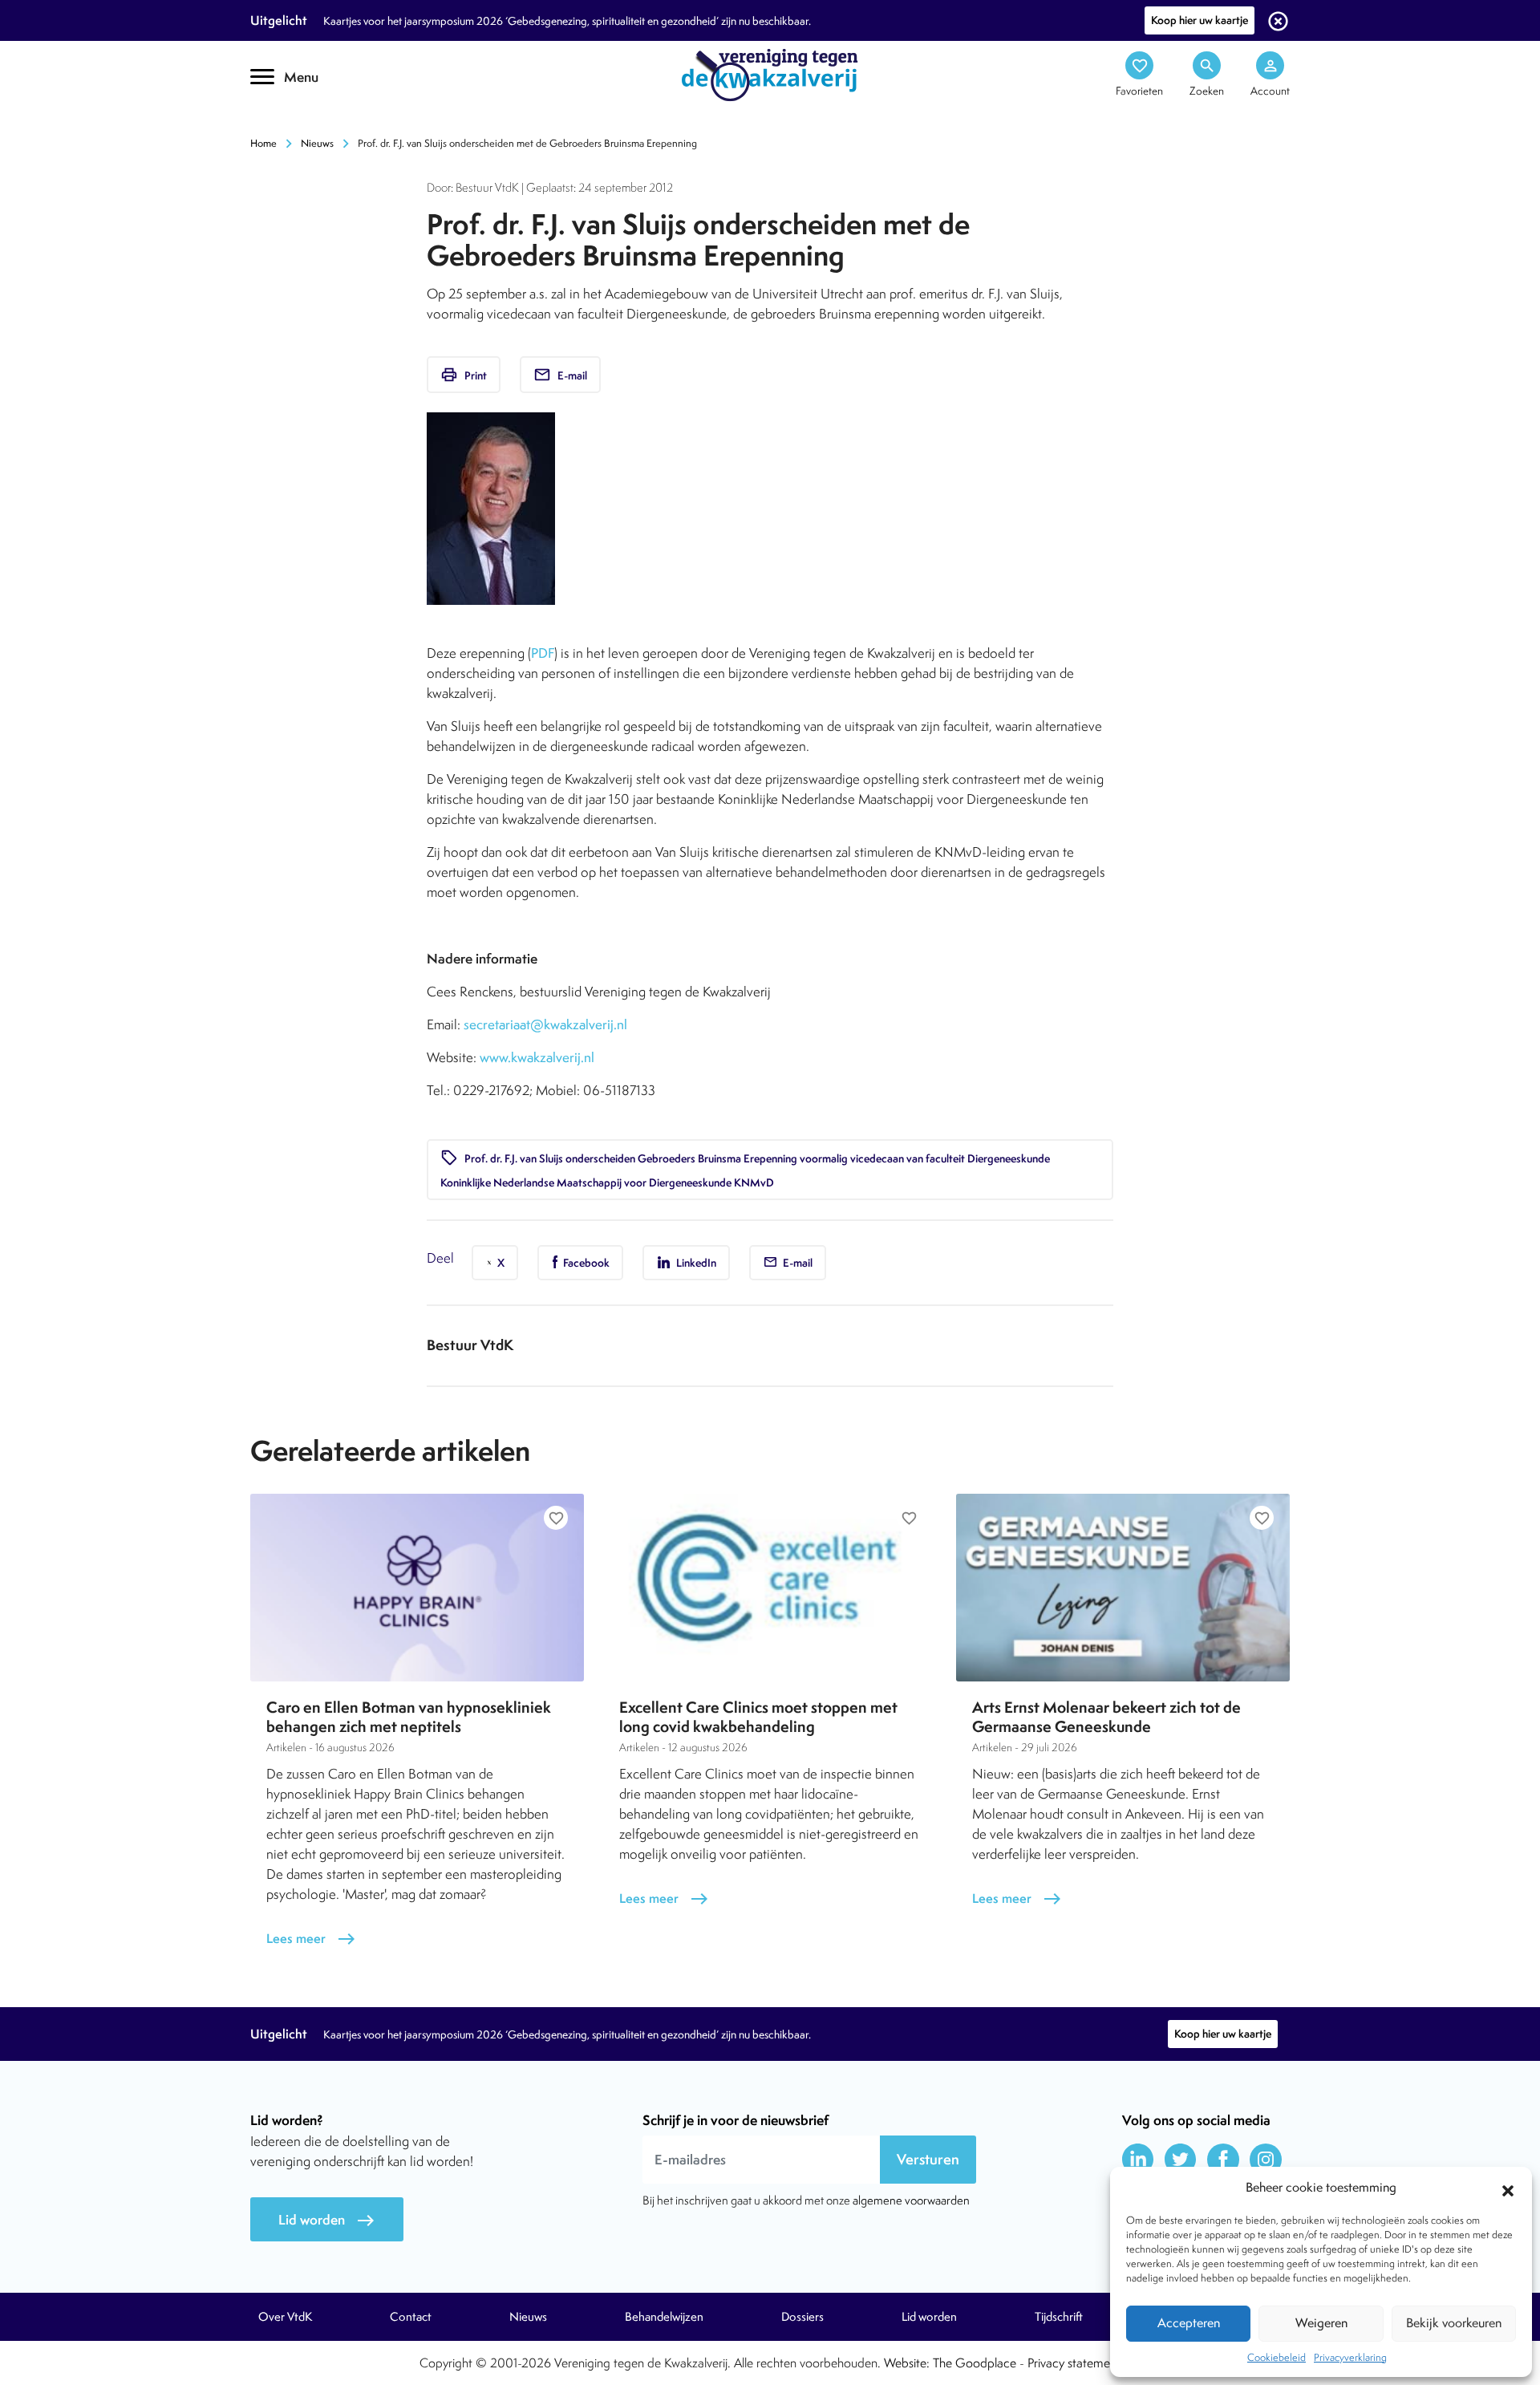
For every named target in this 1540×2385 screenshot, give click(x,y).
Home (263, 143)
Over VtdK (285, 2317)
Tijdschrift (1059, 2317)
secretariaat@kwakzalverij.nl (545, 1024)
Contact (411, 2317)
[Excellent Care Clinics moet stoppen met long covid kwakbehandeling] (770, 1588)
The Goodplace (975, 2363)
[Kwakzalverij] (770, 74)
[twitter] (1181, 2160)
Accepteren (1189, 2323)
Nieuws (317, 143)
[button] (1508, 2188)
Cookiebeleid (1277, 2357)
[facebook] (1223, 2160)
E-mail (560, 375)
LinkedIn (695, 1263)
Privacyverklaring (1350, 2357)
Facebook (585, 1263)
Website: (907, 2363)
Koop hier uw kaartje (1200, 20)
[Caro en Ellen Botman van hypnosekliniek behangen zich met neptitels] (417, 1588)
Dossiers (802, 2317)
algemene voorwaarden (911, 2200)
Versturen (928, 2159)
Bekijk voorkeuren (1454, 2323)
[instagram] (1266, 2160)
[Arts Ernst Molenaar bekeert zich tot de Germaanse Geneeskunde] (1123, 1588)
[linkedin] (1138, 2160)
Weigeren (1321, 2323)
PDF (543, 653)
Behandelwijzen (664, 2317)
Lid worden (327, 2220)
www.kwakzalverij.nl (537, 1057)
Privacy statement (1074, 2363)
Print (464, 375)
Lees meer (311, 1939)
